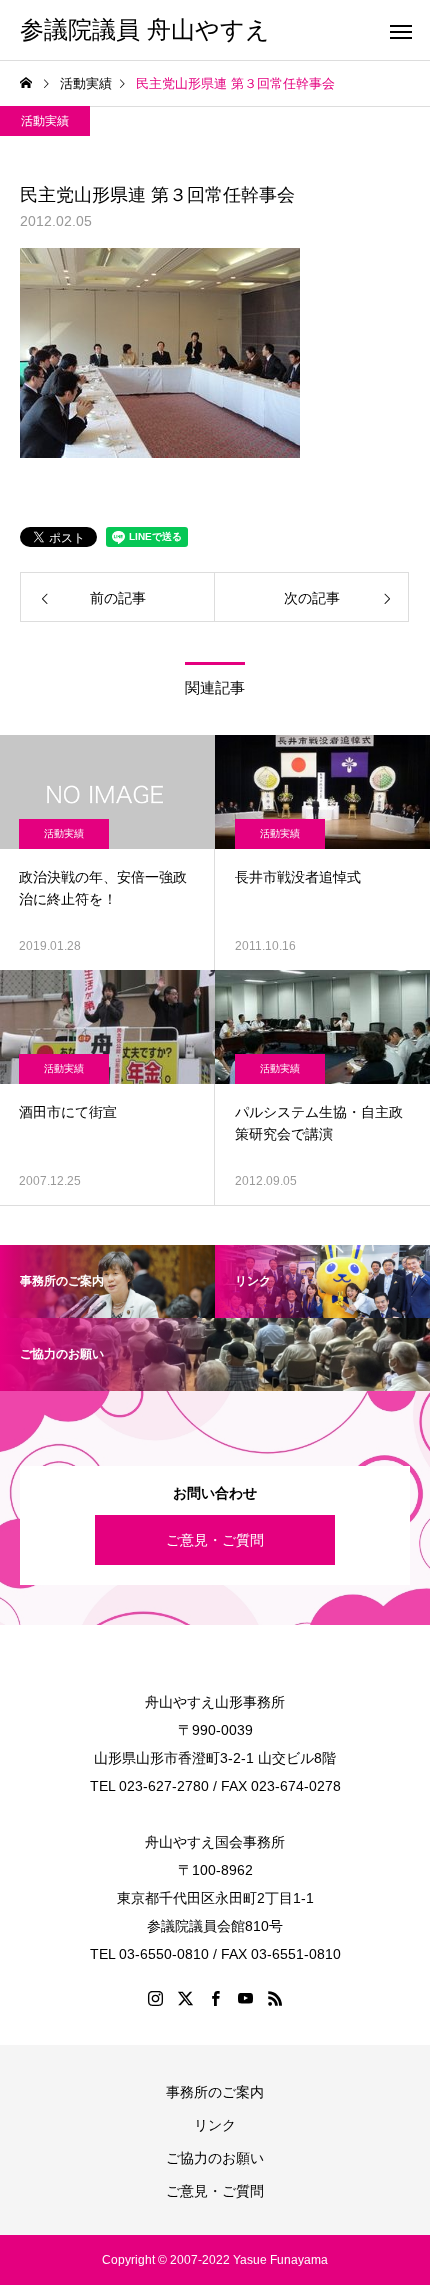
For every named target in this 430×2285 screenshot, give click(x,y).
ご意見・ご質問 (215, 1540)
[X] (185, 1998)
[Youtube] (245, 1998)
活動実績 (45, 121)
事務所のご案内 (215, 2092)
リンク (215, 2125)
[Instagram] (155, 1998)
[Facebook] (215, 1998)
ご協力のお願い (215, 2158)
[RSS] (275, 1998)
